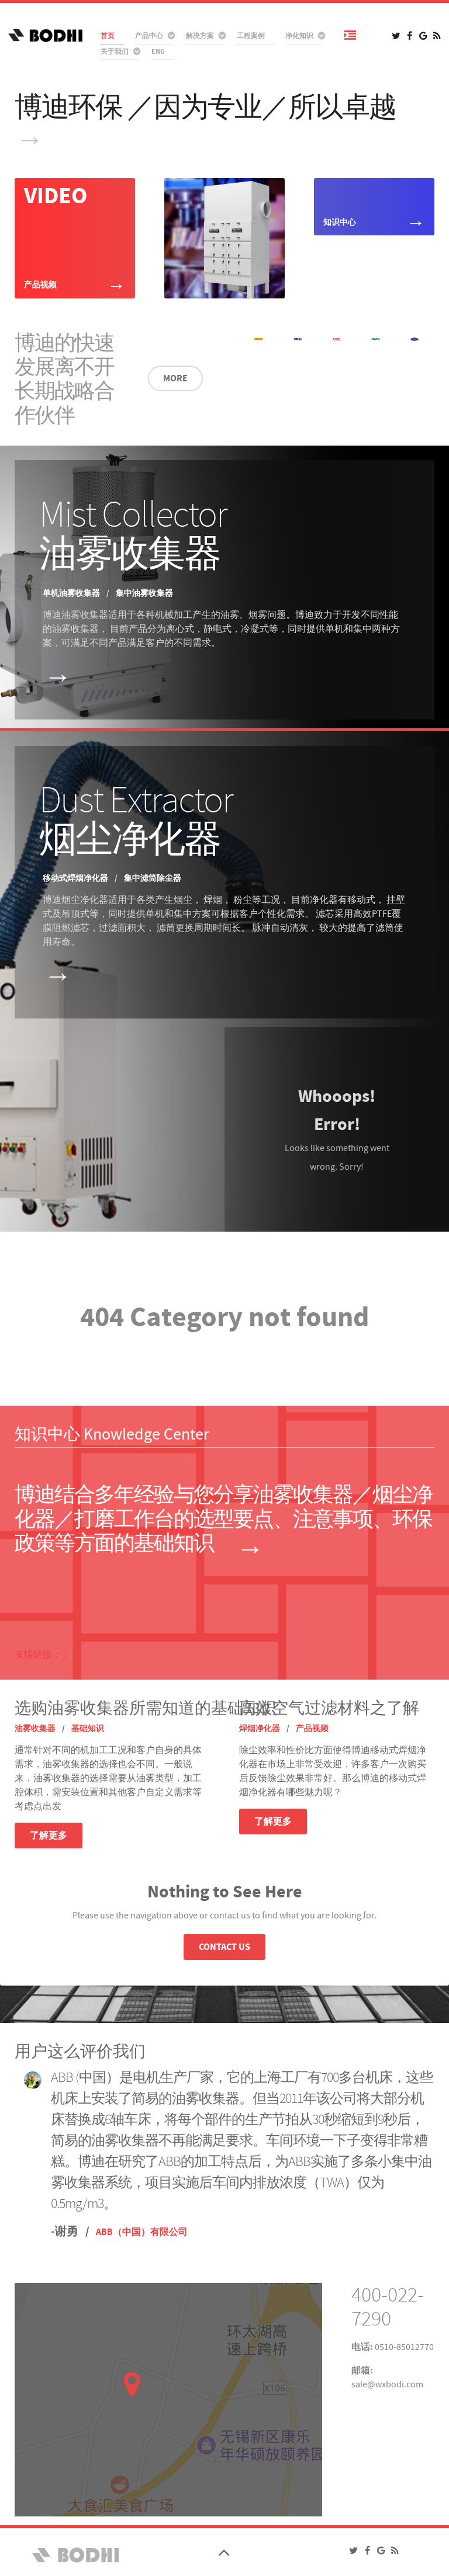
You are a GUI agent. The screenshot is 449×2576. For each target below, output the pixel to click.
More (175, 378)
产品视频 (312, 1729)
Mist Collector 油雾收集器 (133, 534)
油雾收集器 (36, 1729)
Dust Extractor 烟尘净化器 (136, 820)
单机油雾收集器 (72, 593)
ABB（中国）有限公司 (142, 2232)
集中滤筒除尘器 (153, 878)
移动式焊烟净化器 (76, 878)
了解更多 (49, 1835)
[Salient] (75, 2554)
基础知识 (88, 1729)
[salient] (45, 35)
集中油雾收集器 (144, 593)
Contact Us (224, 1947)
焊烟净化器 (260, 1729)
